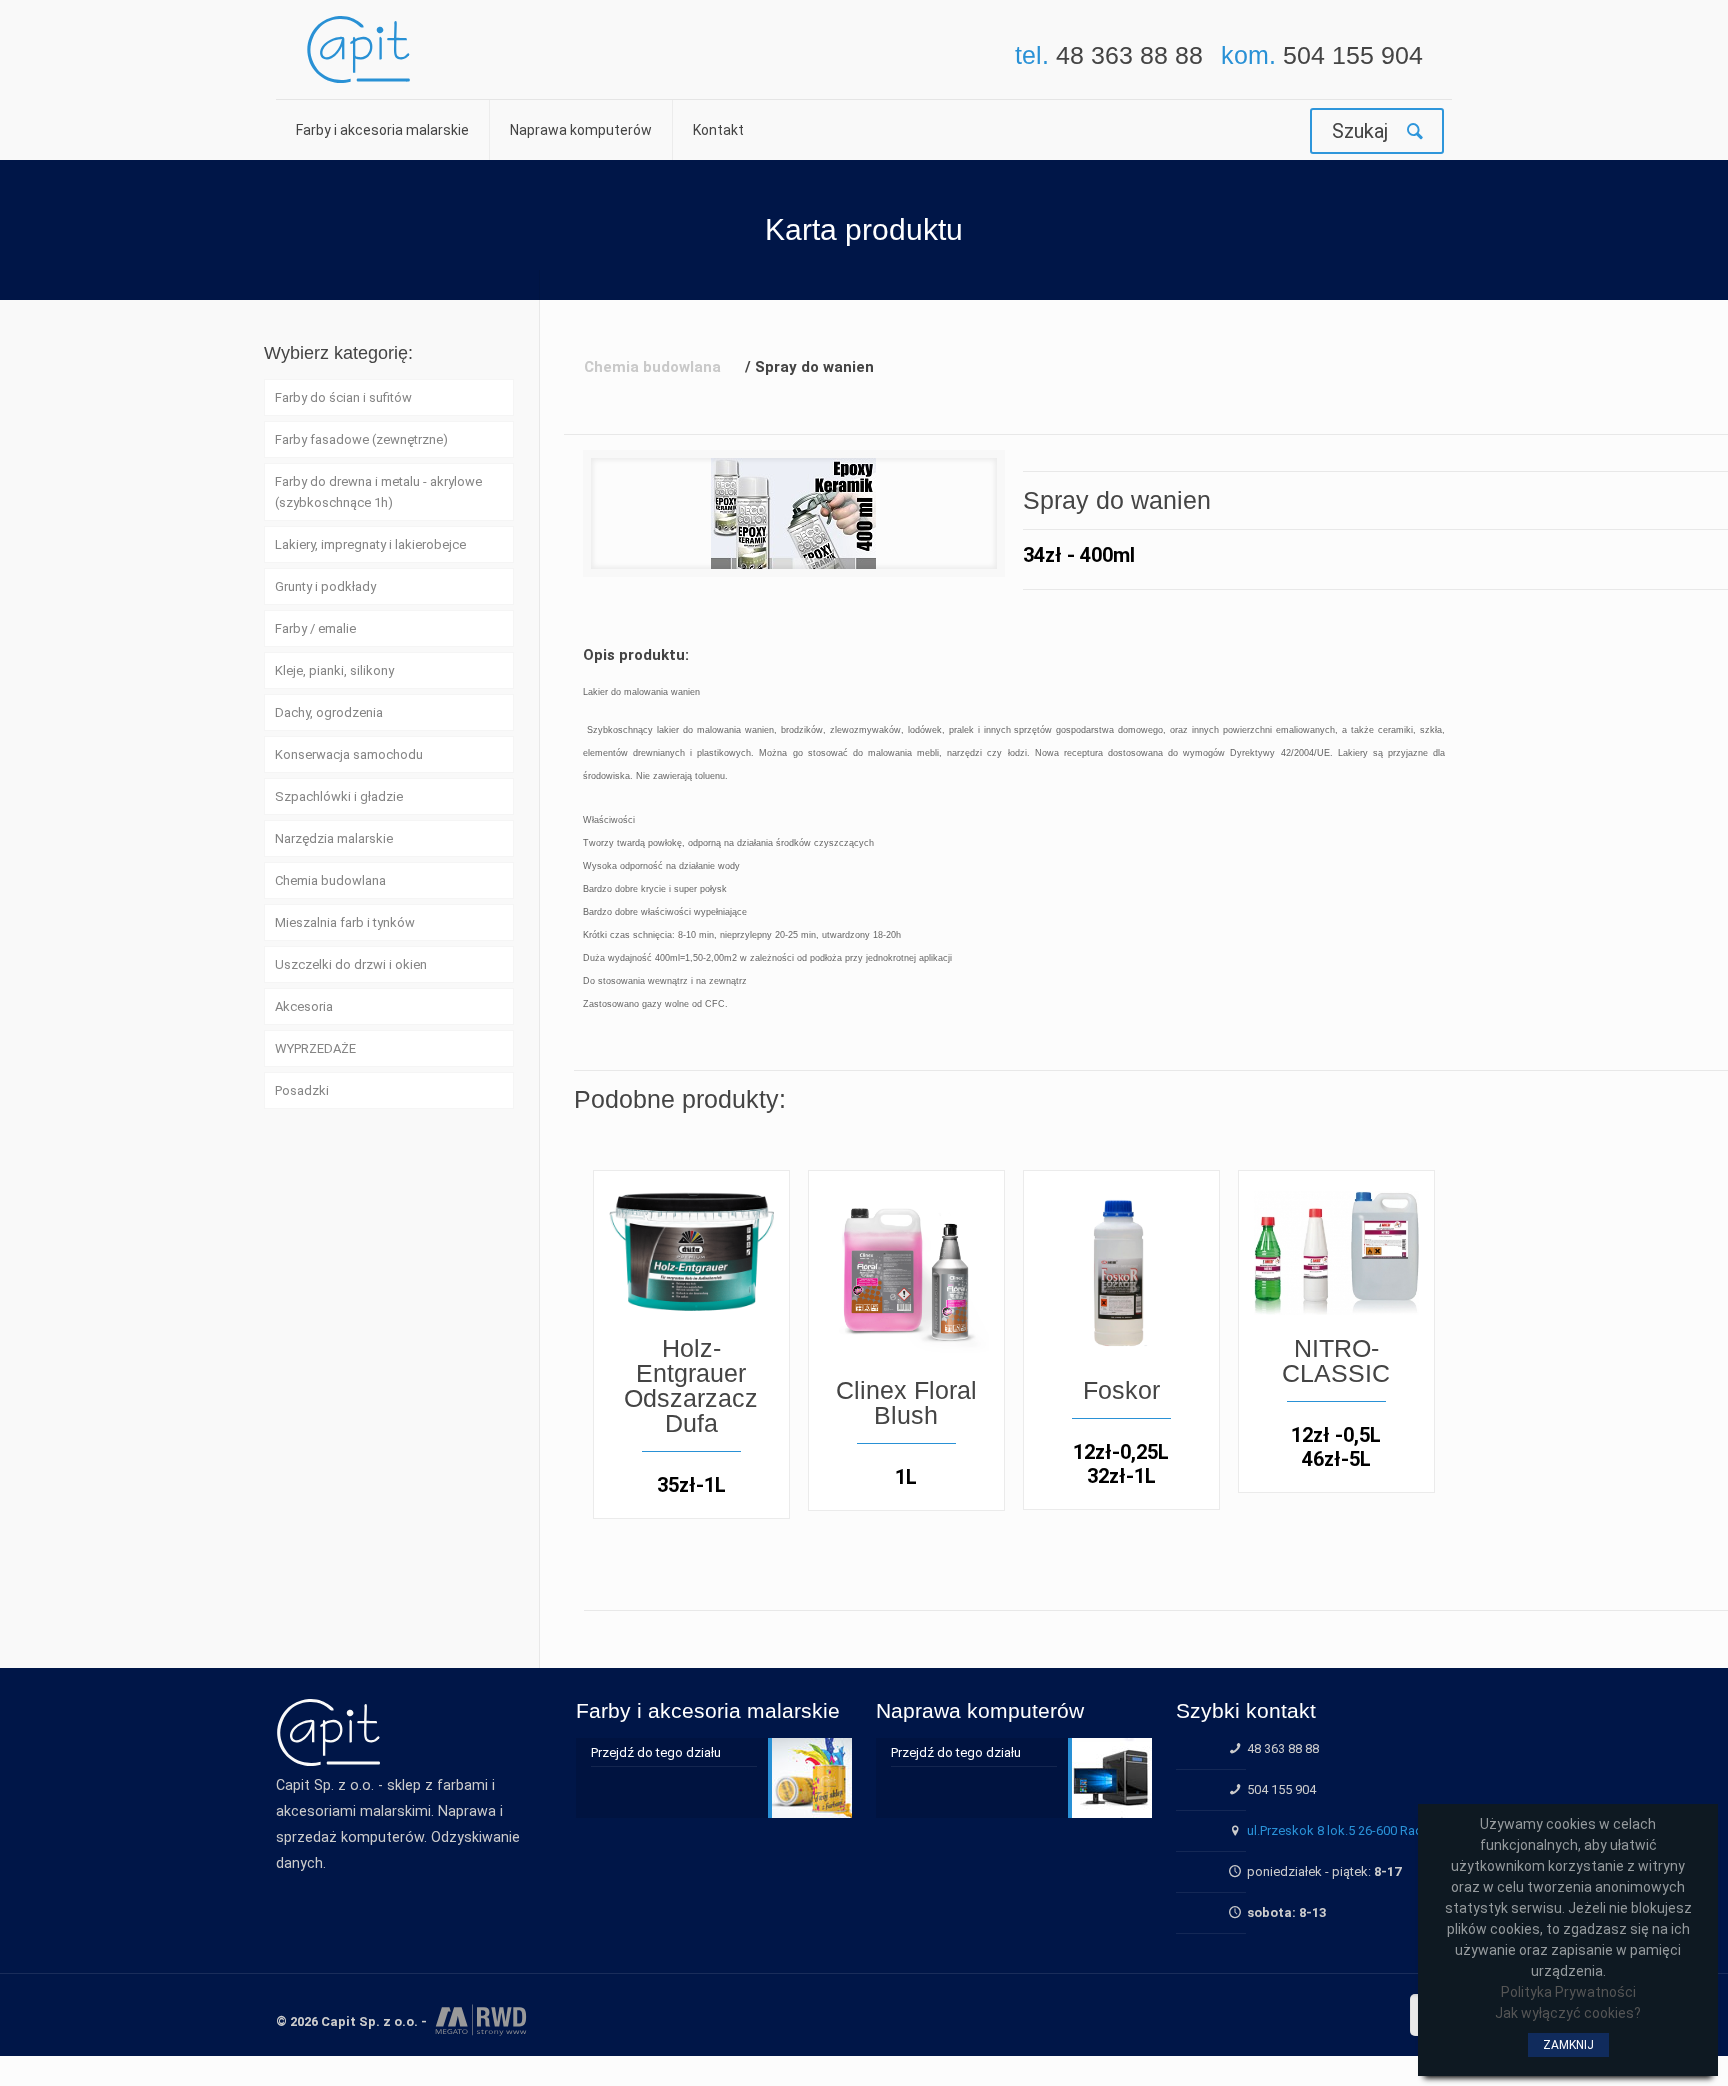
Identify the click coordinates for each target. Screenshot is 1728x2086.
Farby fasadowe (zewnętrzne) (361, 439)
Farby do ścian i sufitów (343, 397)
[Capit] (358, 49)
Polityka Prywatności (1568, 1992)
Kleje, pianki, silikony (334, 670)
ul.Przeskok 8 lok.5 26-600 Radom (1344, 1830)
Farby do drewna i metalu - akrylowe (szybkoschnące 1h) (378, 492)
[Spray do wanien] (794, 513)
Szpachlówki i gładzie (339, 796)
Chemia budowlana (330, 880)
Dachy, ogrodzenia (329, 712)
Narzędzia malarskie (334, 838)
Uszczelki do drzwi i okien (351, 964)
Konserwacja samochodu (349, 754)
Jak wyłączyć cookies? (1568, 2013)
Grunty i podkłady (325, 586)
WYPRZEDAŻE (315, 1048)
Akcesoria (304, 1006)
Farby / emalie (315, 628)
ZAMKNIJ (1568, 2045)
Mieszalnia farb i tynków (345, 922)
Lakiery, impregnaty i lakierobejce (370, 544)
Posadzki (302, 1090)
